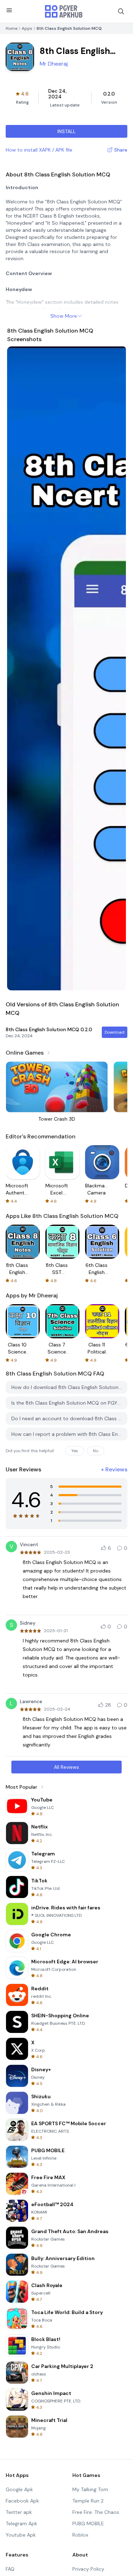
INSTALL (66, 131)
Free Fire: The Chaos (96, 2512)
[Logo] (64, 11)
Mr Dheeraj (54, 64)
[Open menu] (9, 10)
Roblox (80, 2535)
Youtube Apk (21, 2535)
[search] (121, 11)
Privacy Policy (88, 2569)
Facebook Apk (22, 2501)
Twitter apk (19, 2512)
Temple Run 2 (88, 2501)
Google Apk (19, 2489)
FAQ (10, 2569)
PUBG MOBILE (88, 2523)
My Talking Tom (90, 2489)
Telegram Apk (21, 2523)
